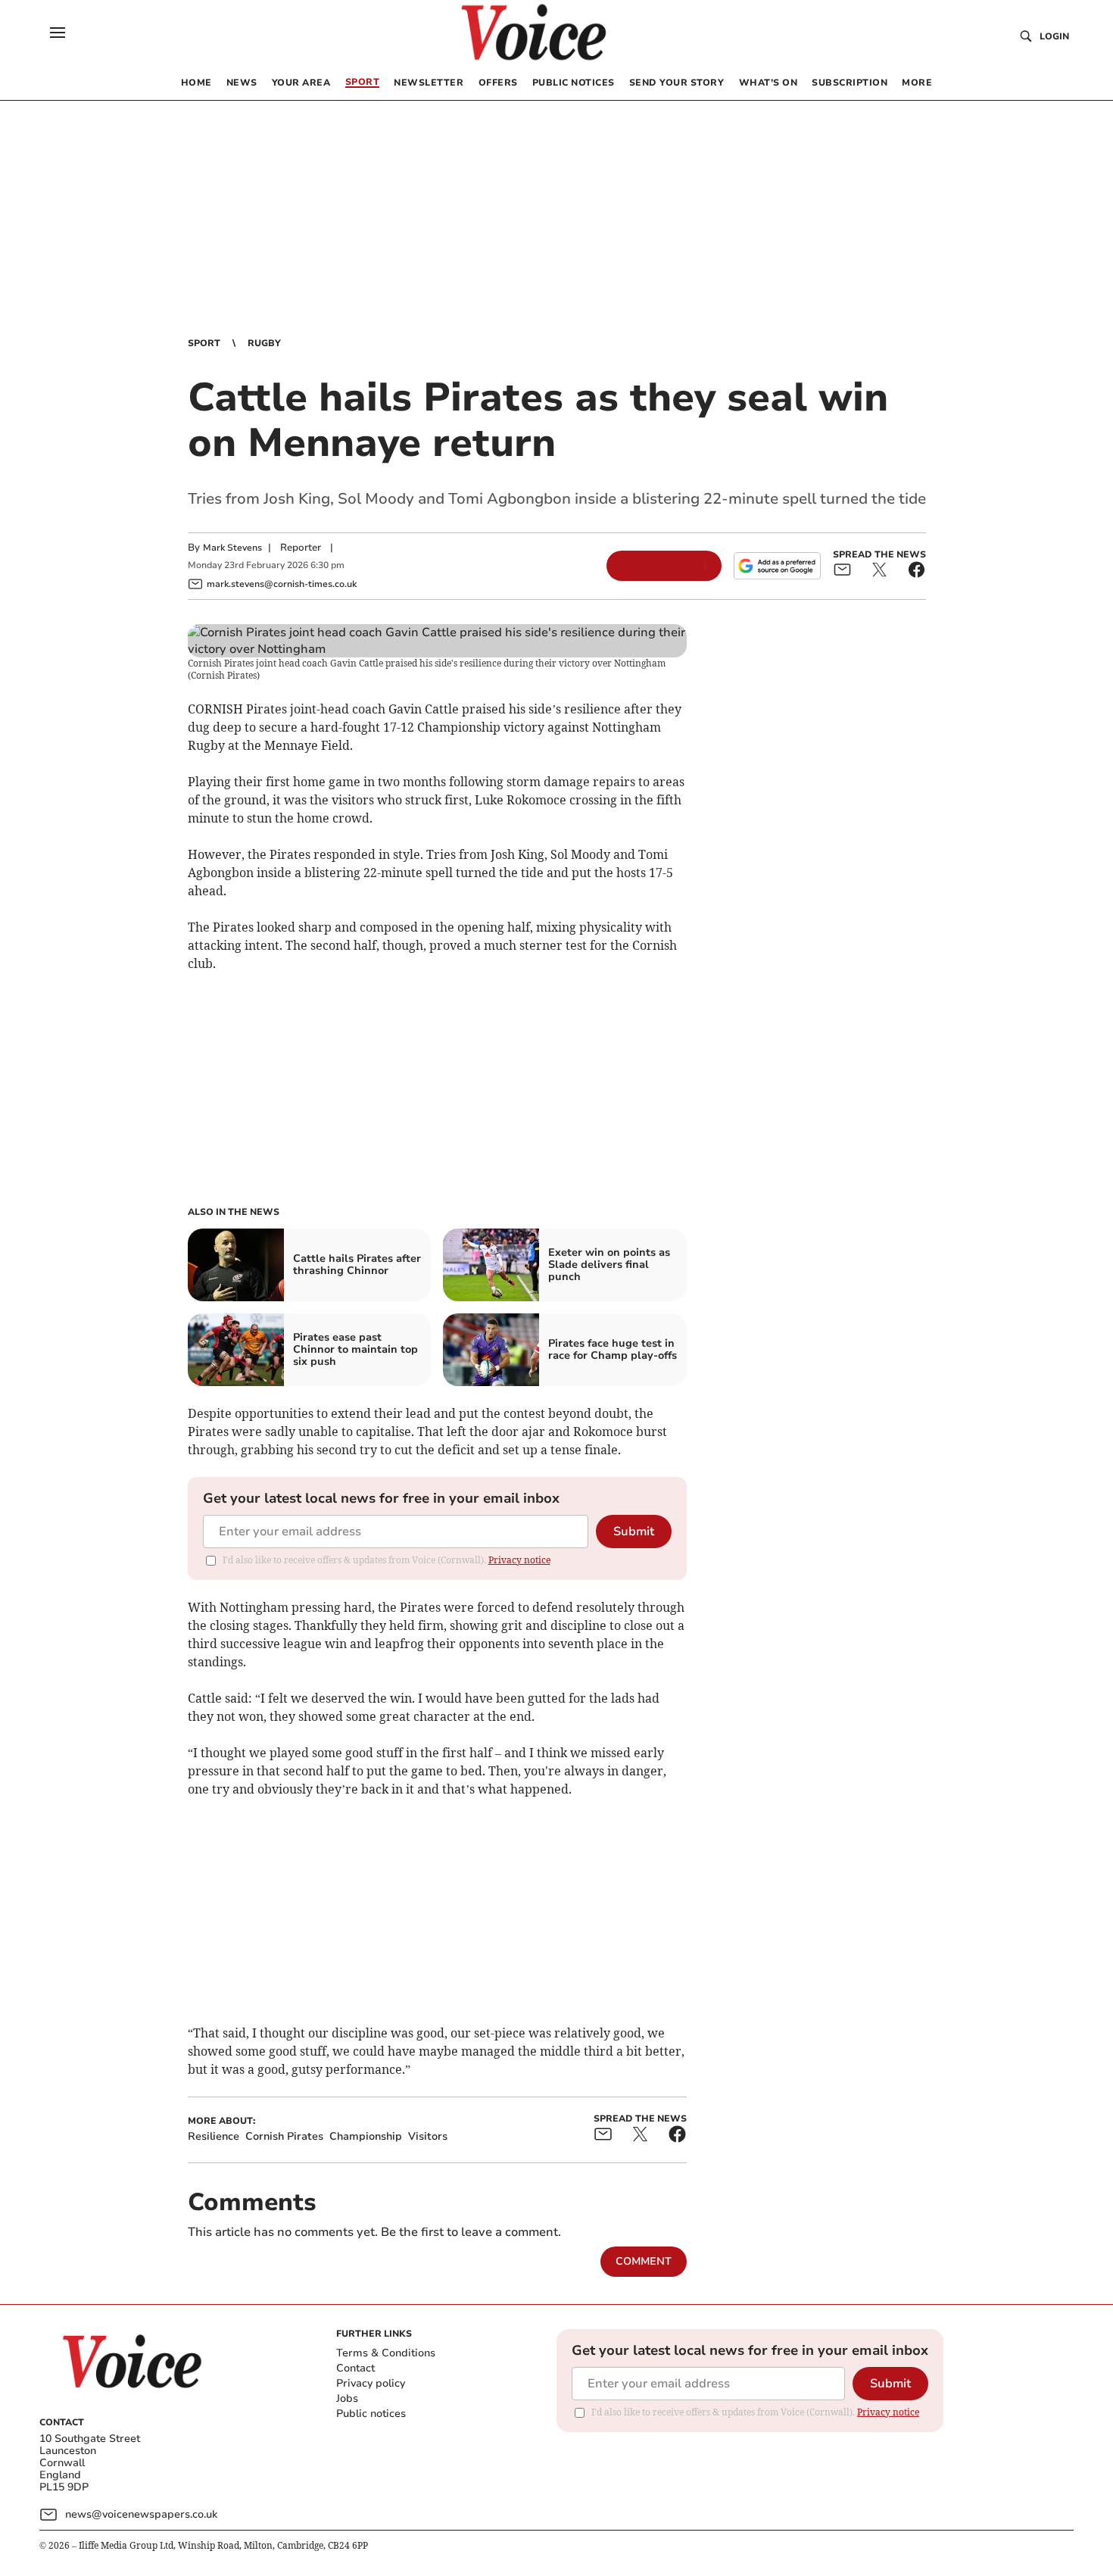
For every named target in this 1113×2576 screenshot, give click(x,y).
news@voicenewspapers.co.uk (141, 2514)
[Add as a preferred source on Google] (777, 566)
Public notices (371, 2414)
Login (1054, 36)
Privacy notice (519, 1560)
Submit (634, 1532)
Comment (644, 2261)
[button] (58, 33)
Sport (204, 343)
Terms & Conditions (386, 2353)
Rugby (264, 343)
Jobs (347, 2398)
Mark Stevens (232, 548)
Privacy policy (371, 2383)
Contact (355, 2368)
